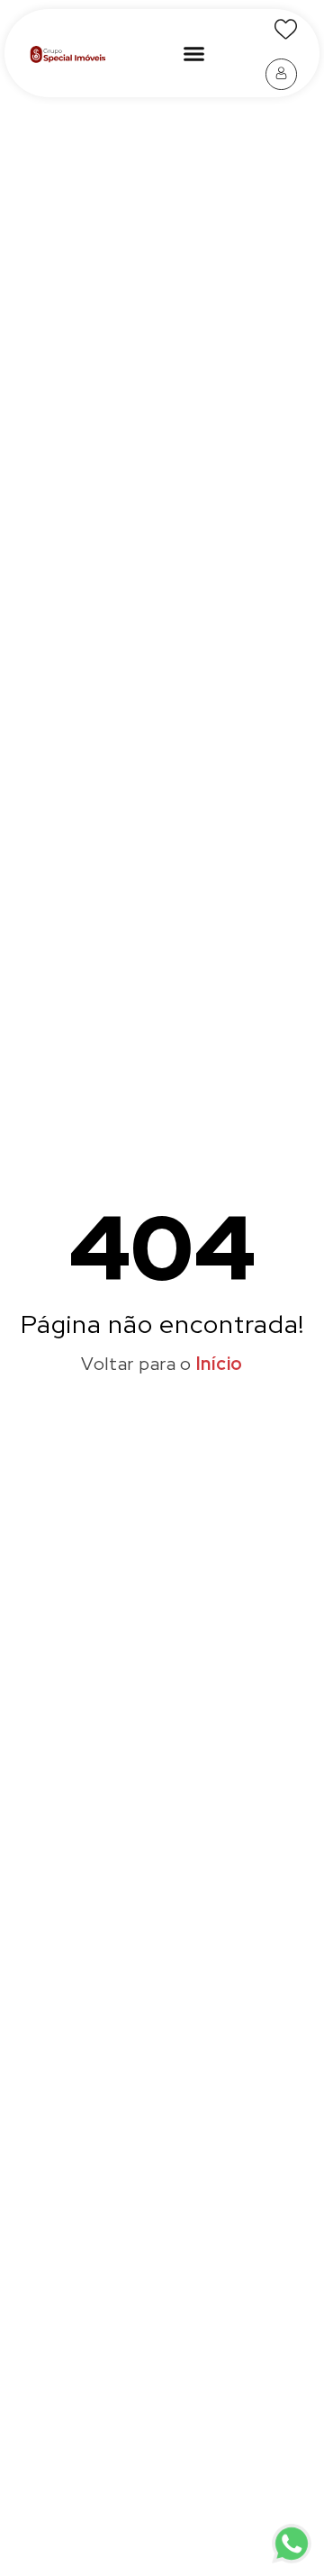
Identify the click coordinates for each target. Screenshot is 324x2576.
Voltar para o (162, 1364)
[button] (193, 53)
